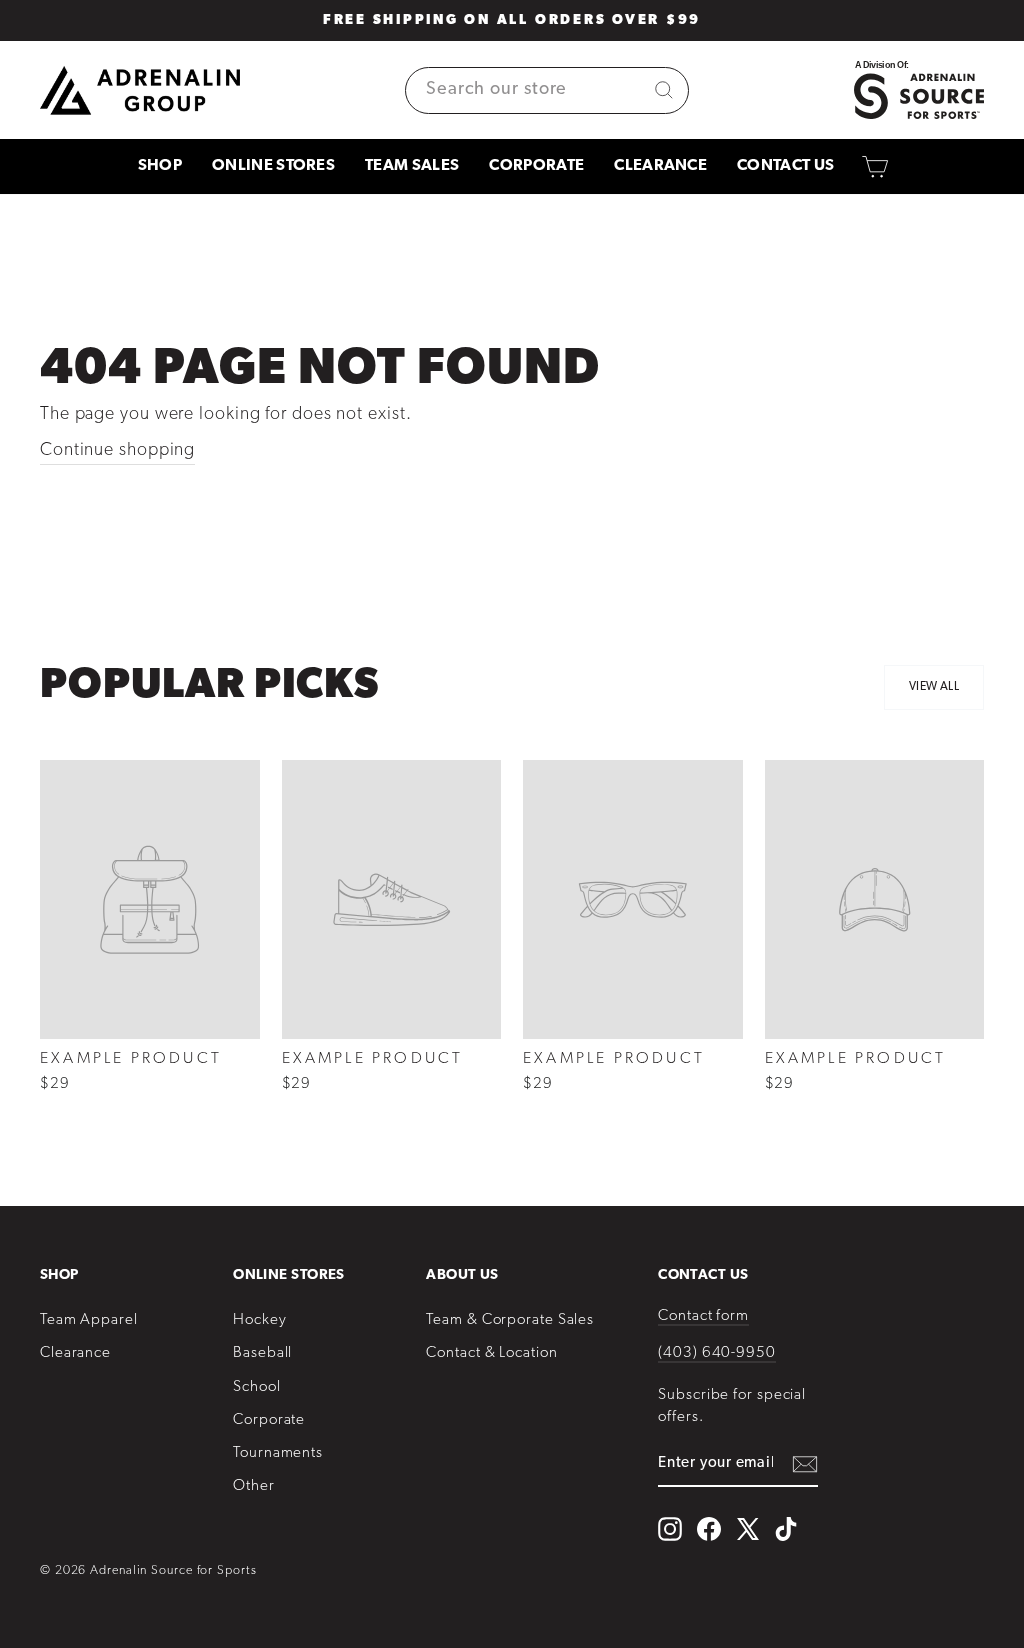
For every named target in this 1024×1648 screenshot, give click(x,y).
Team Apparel (89, 1320)
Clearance (660, 166)
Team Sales (412, 166)
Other (254, 1486)
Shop (160, 166)
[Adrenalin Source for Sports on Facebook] (709, 1529)
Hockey (259, 1320)
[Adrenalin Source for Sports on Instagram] (670, 1529)
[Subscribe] (805, 1464)
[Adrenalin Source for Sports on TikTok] (786, 1529)
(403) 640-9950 (717, 1353)
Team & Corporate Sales (510, 1320)
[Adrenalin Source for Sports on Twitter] (747, 1528)
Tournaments (278, 1453)
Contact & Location (491, 1353)
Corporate (536, 166)
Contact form (703, 1316)
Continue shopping (117, 451)
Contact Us (785, 166)
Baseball (262, 1353)
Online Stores (273, 166)
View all (934, 687)
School (256, 1387)
